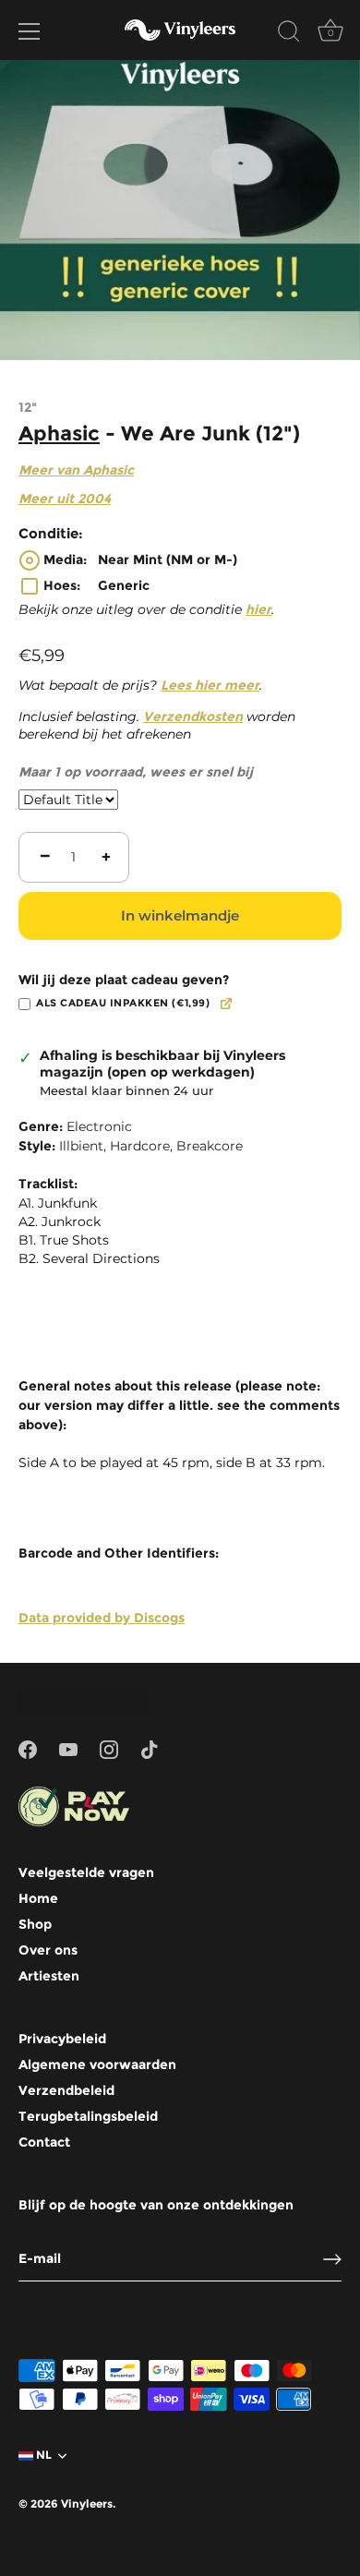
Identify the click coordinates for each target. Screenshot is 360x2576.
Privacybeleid (62, 2039)
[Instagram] (109, 1748)
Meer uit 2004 (65, 499)
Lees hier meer (210, 685)
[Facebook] (28, 1748)
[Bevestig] (332, 2259)
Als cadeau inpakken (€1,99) (123, 1003)
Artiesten (49, 1976)
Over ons (48, 1950)
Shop (35, 1924)
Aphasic (59, 433)
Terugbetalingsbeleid (88, 2116)
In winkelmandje (180, 915)
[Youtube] (68, 1748)
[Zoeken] (289, 34)
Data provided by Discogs (102, 1618)
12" (28, 407)
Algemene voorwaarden (97, 2064)
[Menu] (30, 31)
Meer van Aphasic (76, 470)
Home (38, 1898)
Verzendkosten (193, 716)
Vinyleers (87, 2504)
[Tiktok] (150, 1748)
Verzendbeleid (66, 2090)
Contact (44, 2142)
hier (258, 609)
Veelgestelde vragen (86, 1872)
